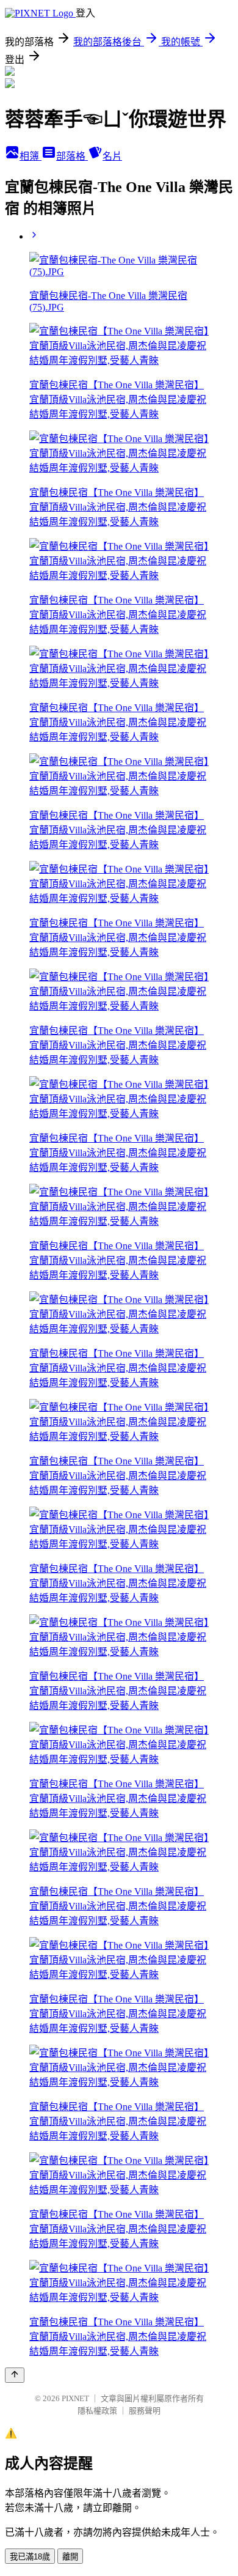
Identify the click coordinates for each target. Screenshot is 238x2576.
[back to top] (15, 2375)
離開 (70, 2557)
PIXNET (75, 2398)
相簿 (31, 156)
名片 (112, 156)
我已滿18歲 (30, 2557)
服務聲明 (145, 2411)
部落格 (72, 156)
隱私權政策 (97, 2411)
